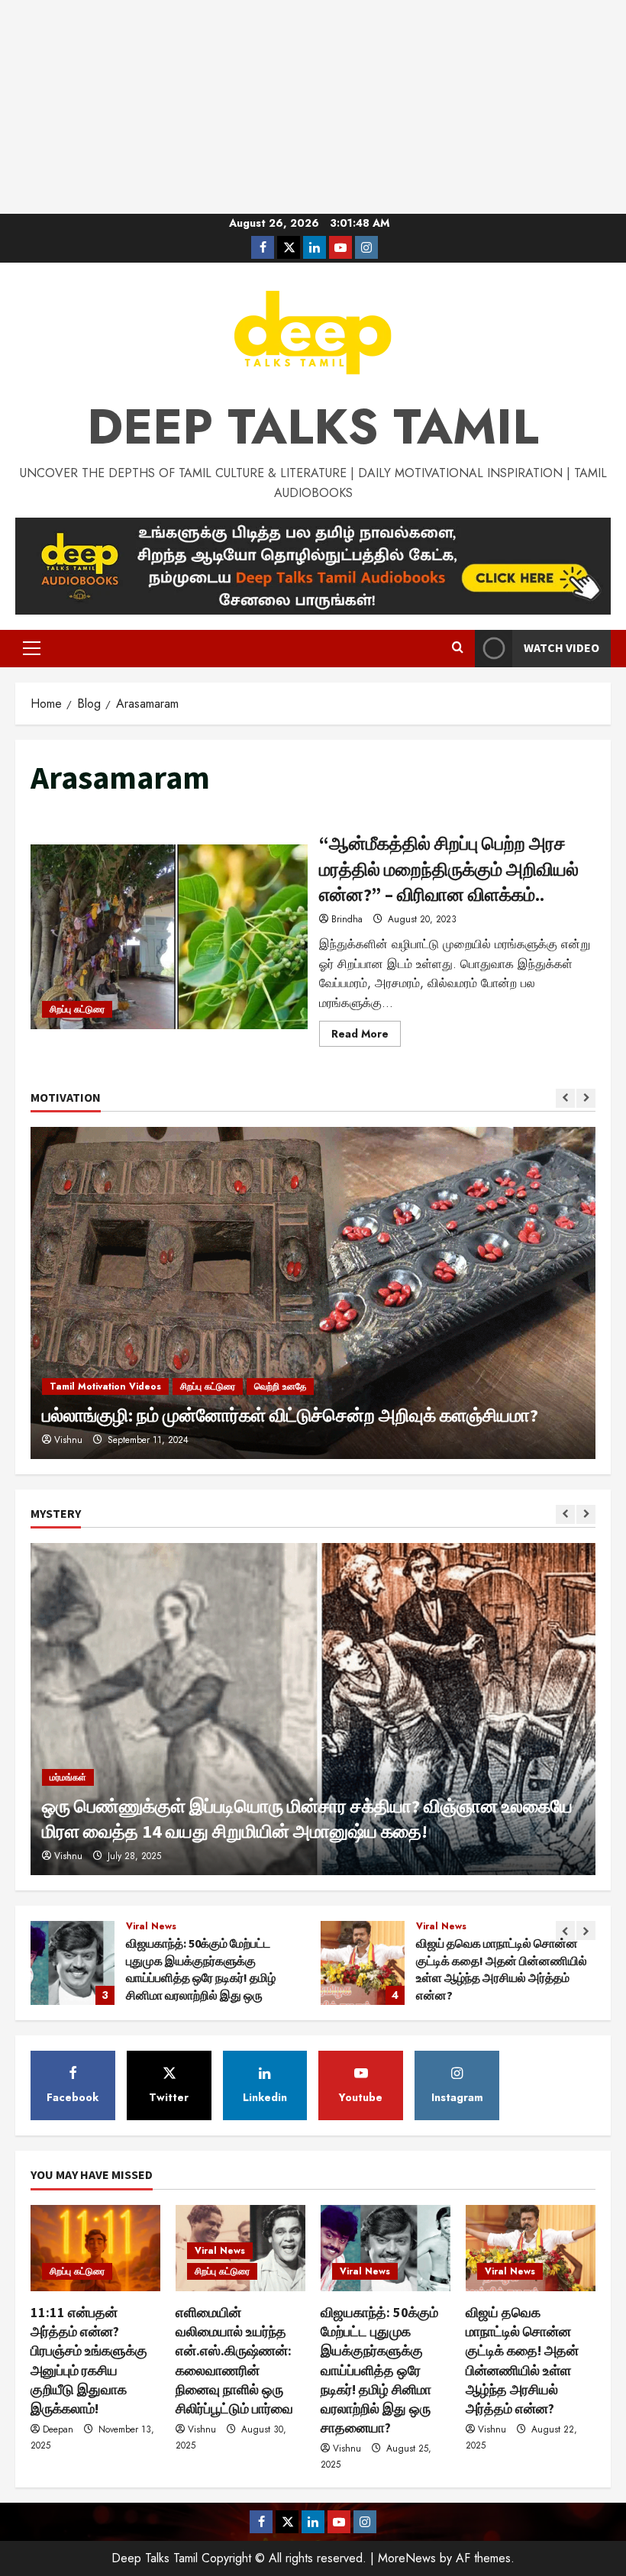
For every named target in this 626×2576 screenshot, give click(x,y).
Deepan (58, 2429)
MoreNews (407, 2558)
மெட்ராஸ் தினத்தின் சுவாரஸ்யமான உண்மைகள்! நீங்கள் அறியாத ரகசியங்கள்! (363, 1963)
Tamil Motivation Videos (105, 1386)
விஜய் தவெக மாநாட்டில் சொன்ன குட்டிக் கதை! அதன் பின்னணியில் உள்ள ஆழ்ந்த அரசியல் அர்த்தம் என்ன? (73, 1963)
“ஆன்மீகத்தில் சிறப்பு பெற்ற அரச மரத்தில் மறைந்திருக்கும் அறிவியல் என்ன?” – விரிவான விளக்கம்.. (169, 937)
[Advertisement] (313, 107)
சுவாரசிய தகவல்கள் (520, 1926)
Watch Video (561, 647)
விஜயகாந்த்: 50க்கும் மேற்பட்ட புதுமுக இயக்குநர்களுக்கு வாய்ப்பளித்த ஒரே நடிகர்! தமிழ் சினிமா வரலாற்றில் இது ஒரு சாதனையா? (379, 2370)
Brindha (347, 919)
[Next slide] (586, 1098)
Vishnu (68, 1856)
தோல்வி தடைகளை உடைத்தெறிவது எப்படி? (201, 1415)
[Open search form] (458, 648)
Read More (366, 1036)
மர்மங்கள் (68, 1777)
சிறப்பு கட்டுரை (77, 1009)
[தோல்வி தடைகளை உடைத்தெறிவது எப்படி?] (313, 1293)
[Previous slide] (565, 1098)
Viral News (151, 1926)
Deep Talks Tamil (313, 427)
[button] (32, 648)
